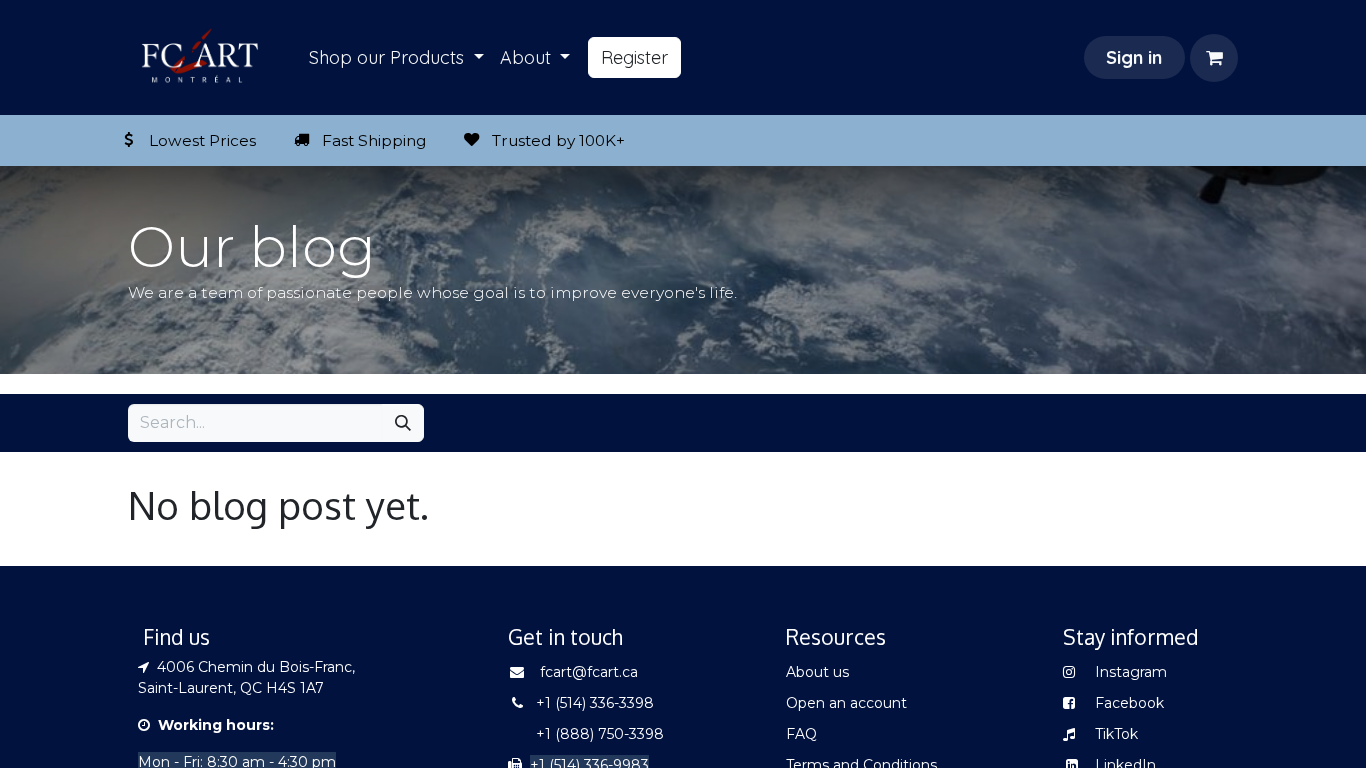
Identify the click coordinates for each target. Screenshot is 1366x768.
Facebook (1129, 703)
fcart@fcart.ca (589, 672)
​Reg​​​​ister (634, 57)
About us (817, 672)
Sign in (1134, 57)
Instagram (1129, 672)
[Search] (403, 423)
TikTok (1116, 734)
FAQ (801, 734)
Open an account (846, 703)
